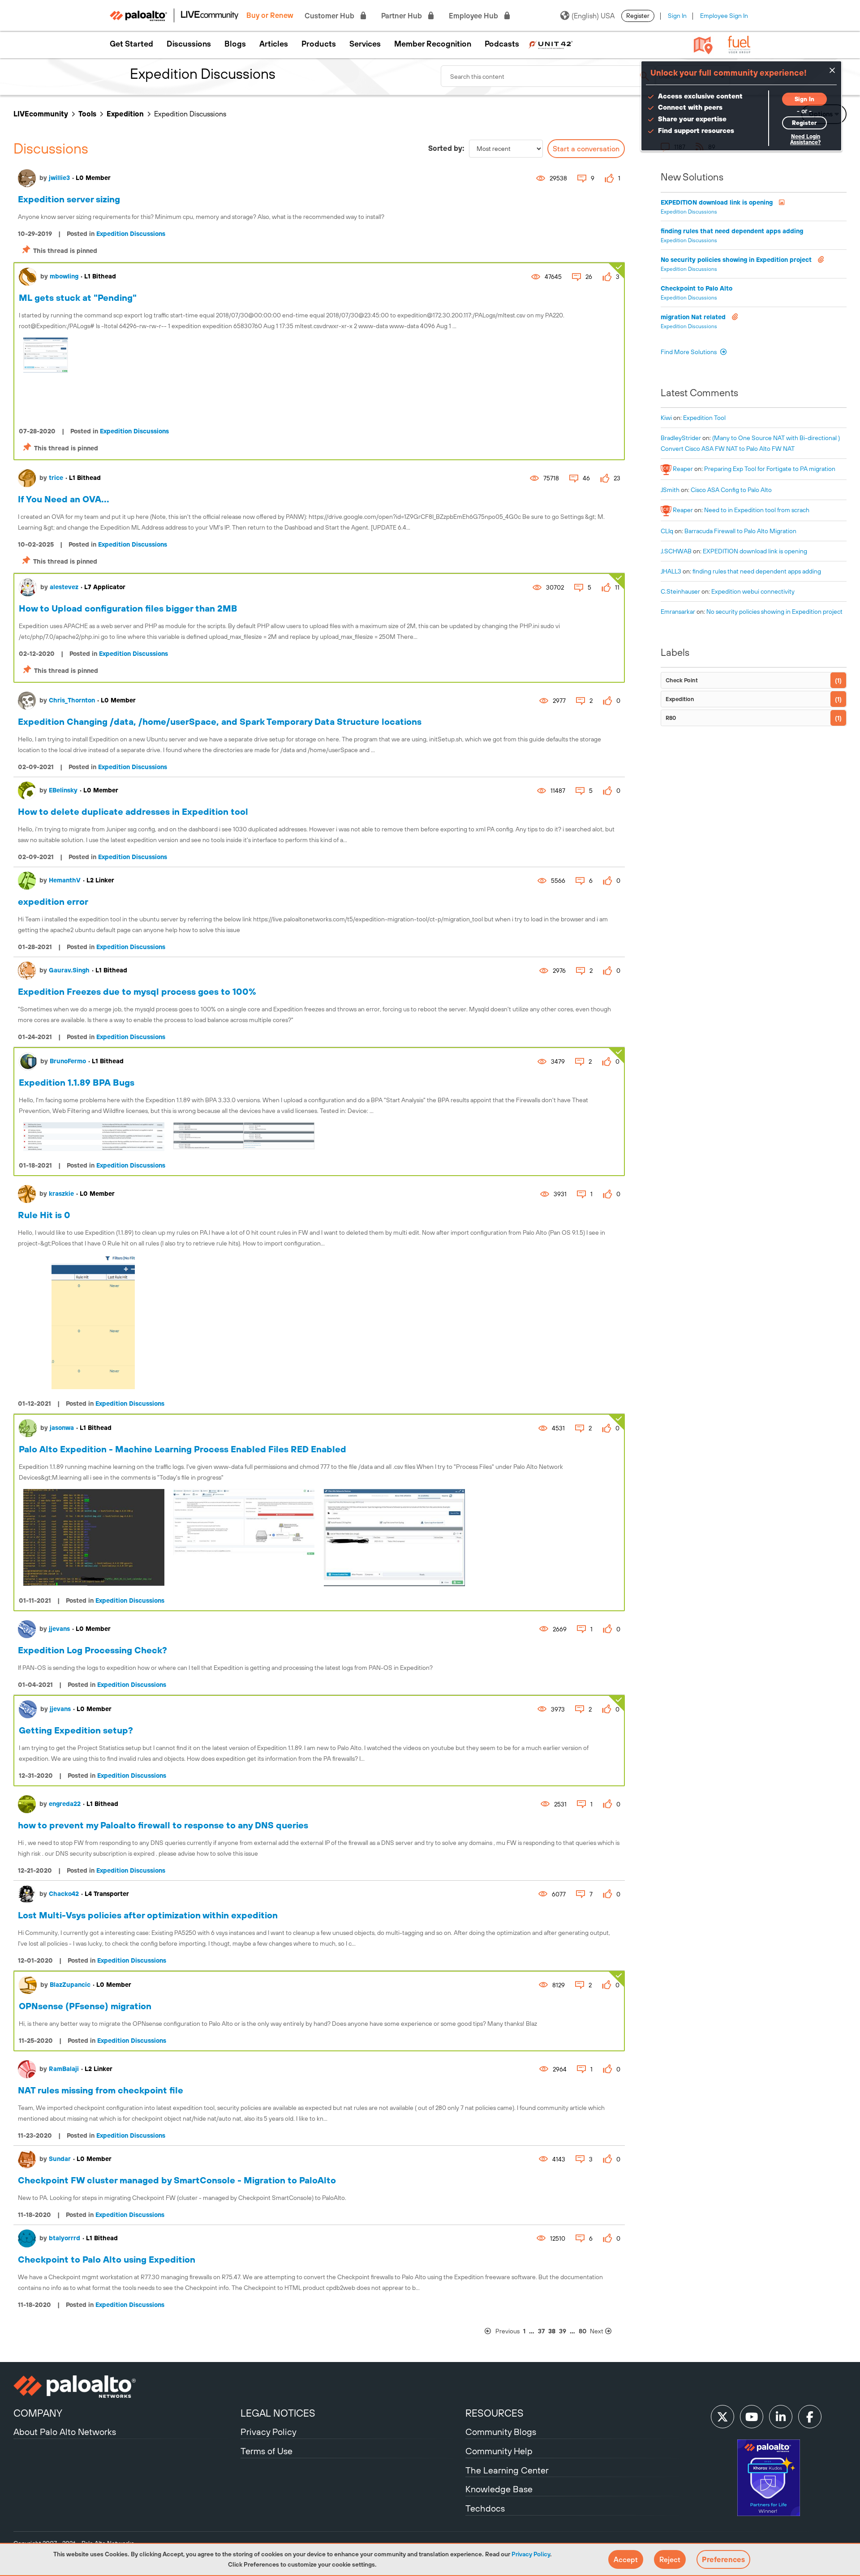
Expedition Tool (704, 418)
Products (319, 44)
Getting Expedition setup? (76, 1730)
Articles (274, 44)
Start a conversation (586, 149)
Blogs (235, 44)
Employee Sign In (724, 16)
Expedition (125, 114)
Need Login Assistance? (805, 139)
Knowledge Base (499, 2489)
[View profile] (27, 178)
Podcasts (502, 44)
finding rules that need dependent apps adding (732, 231)
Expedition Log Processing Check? (92, 1650)
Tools (87, 114)
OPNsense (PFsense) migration (85, 2006)
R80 (671, 718)
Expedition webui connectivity (753, 591)
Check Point (682, 680)
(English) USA (593, 16)
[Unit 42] (550, 44)
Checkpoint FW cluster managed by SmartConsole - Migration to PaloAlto (177, 2180)
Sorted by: (446, 148)
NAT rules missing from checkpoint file (101, 2090)
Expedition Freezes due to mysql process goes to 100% (137, 991)
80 (583, 2331)
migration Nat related (694, 317)
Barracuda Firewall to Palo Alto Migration (740, 531)
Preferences (723, 2559)
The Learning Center (507, 2470)
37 (541, 2331)
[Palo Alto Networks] (126, 2387)
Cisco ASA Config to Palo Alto (731, 490)
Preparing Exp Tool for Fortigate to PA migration (770, 469)
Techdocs (485, 2508)
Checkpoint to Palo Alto (697, 288)
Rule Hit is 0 (44, 1215)
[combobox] (548, 76)
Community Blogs (501, 2432)
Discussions (189, 44)
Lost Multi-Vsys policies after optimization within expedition (148, 1915)
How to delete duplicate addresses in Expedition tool (133, 811)
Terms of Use (267, 2451)
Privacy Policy (531, 2554)
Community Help (499, 2451)
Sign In (677, 16)
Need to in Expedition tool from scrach (757, 510)
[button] (626, 2559)
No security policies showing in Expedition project (737, 260)
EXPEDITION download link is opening (718, 202)
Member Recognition (433, 44)
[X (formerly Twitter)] (722, 2417)
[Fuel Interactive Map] (703, 45)
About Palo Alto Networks (65, 2432)
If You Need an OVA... (64, 499)
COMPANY (38, 2413)
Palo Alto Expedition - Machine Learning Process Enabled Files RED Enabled (183, 1449)
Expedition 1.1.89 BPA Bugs (77, 1082)
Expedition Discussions (131, 234)
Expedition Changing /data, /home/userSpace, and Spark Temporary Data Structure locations (220, 721)
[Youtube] (752, 2417)
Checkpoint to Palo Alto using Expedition (107, 2259)
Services (365, 44)
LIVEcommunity (41, 114)
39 (563, 2331)
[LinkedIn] (781, 2417)
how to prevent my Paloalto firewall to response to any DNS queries (163, 1825)
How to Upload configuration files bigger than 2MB (128, 608)
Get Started (131, 44)
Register (638, 16)
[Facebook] (810, 2417)
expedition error (53, 901)
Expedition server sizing (69, 199)
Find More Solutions (689, 352)
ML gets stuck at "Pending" (78, 297)
